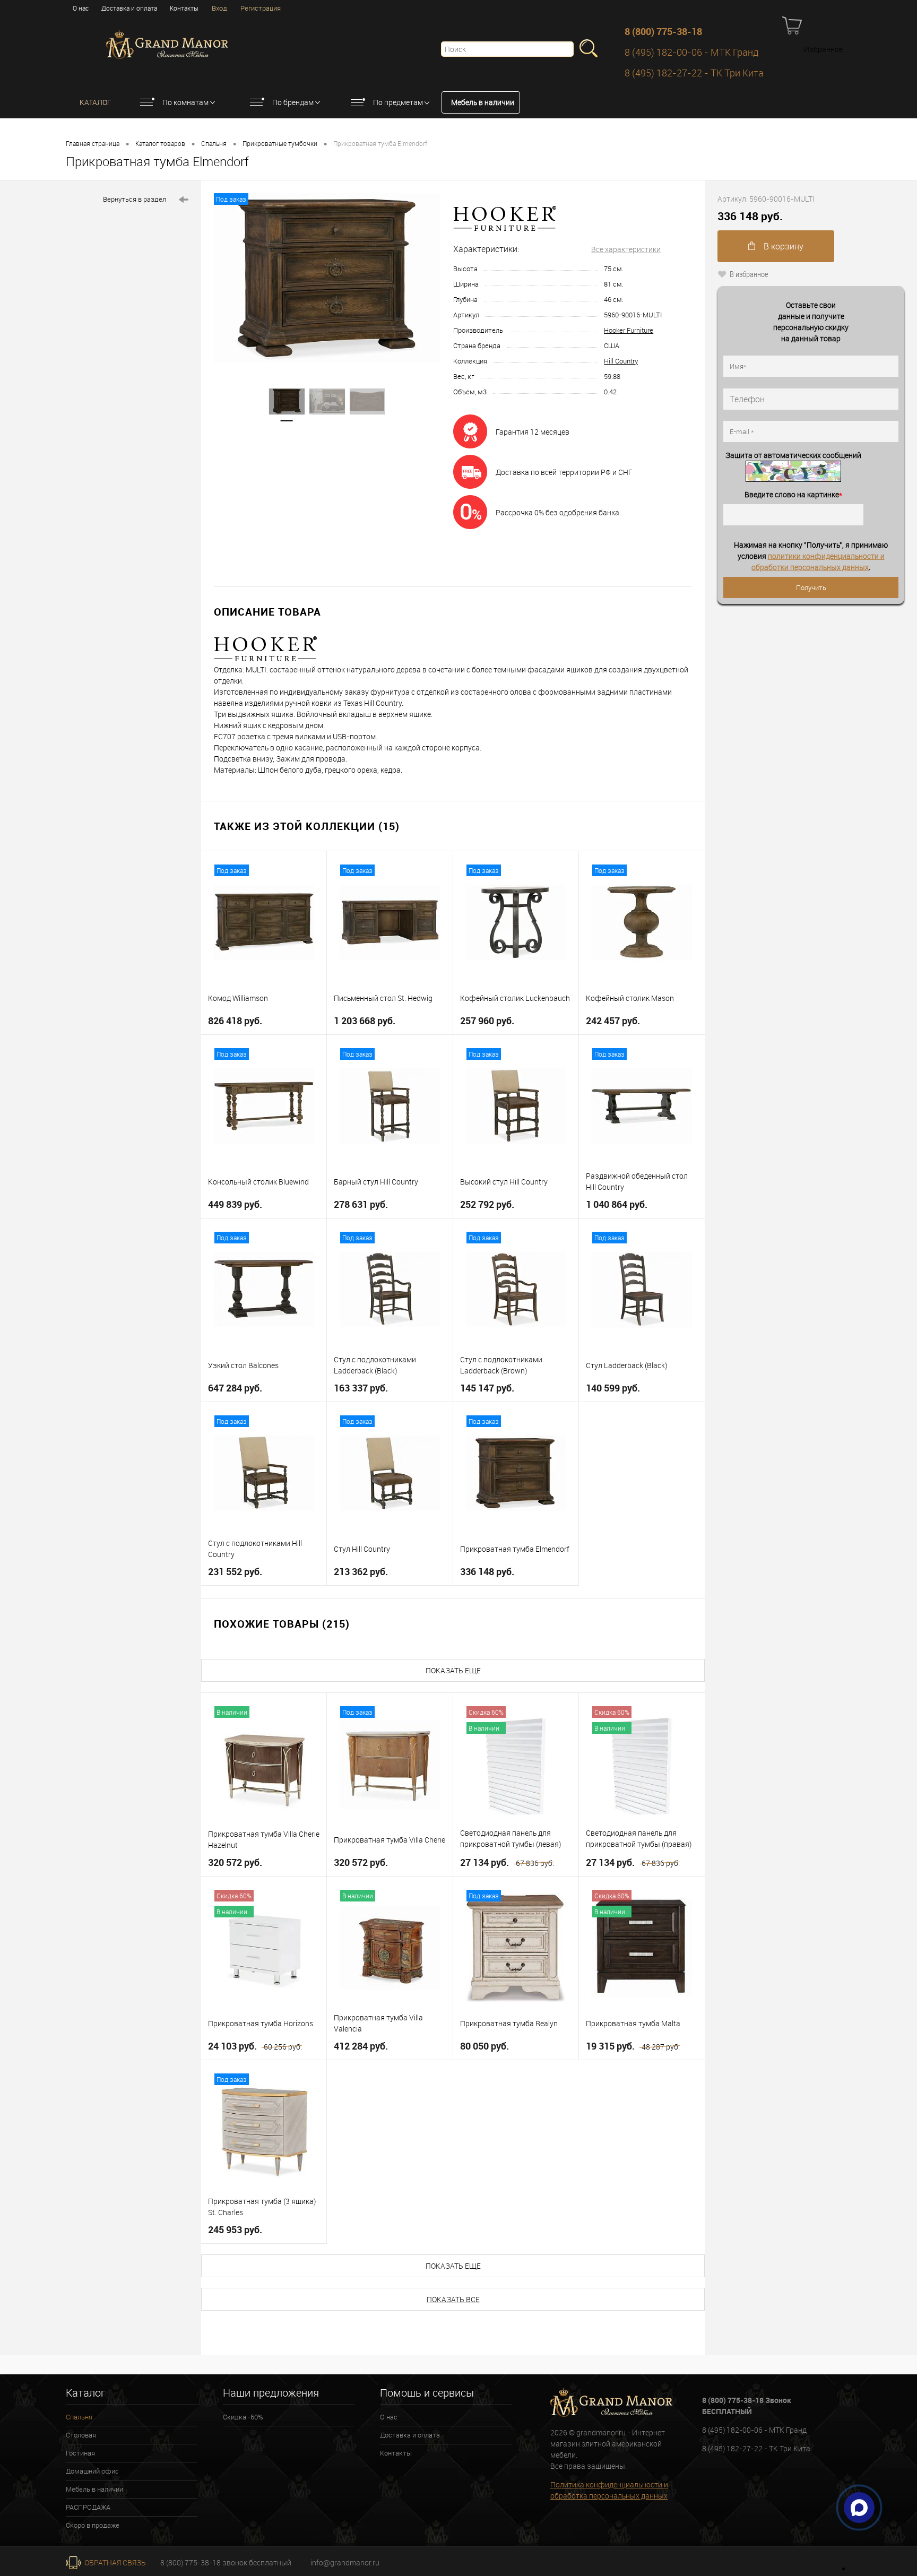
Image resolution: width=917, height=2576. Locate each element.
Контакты (184, 8)
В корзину (782, 246)
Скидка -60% (243, 2417)
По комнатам (185, 102)
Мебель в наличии (483, 102)
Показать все (453, 2299)
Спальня (214, 143)
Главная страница (93, 143)
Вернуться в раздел (135, 199)
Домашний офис (92, 2471)
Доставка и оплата (129, 8)
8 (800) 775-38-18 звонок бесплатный (226, 2562)
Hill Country (621, 361)
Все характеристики (626, 249)
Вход (219, 8)
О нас (81, 8)
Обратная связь (114, 2562)
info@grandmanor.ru (345, 2562)
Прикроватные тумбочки (280, 143)
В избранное (749, 274)
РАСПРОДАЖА (88, 2507)
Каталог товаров (160, 143)
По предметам (398, 102)
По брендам (293, 102)
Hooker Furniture (629, 330)
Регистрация (261, 8)
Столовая (81, 2435)
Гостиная (80, 2453)
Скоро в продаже (93, 2525)
